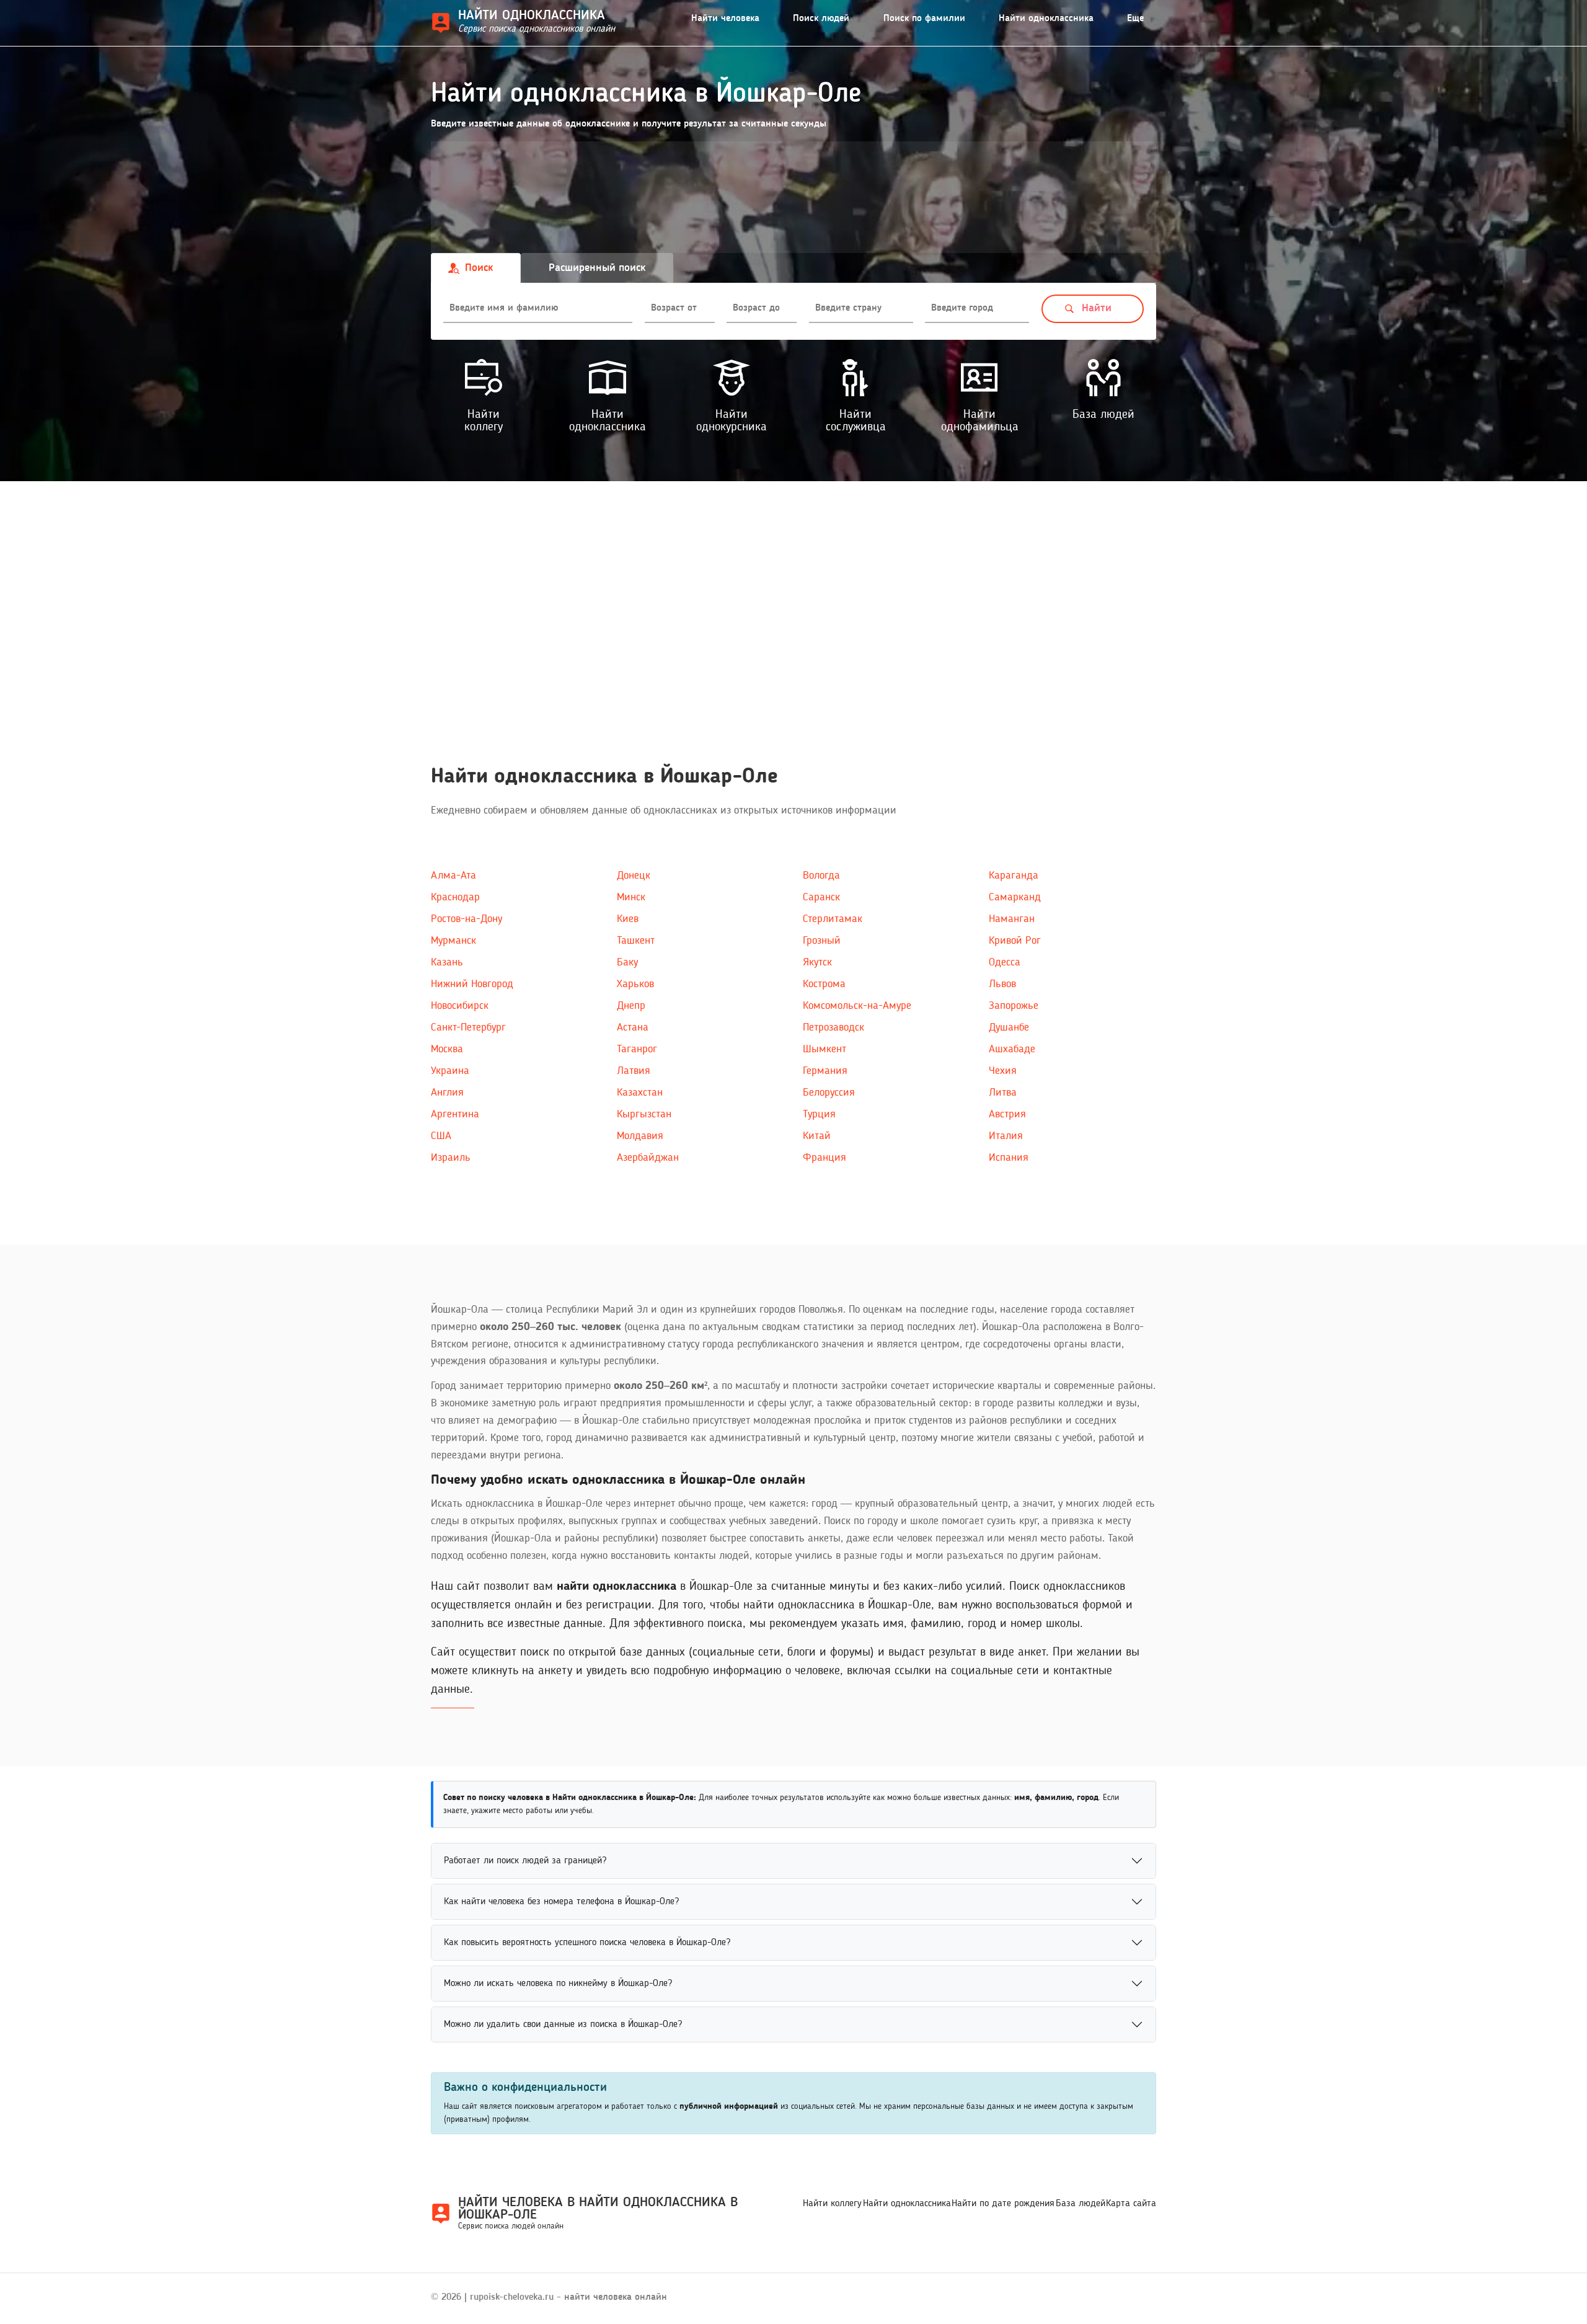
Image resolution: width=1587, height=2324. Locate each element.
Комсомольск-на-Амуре (857, 1006)
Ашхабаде (1012, 1049)
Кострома (824, 984)
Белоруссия (829, 1093)
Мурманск (453, 941)
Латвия (634, 1071)
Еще (1135, 19)
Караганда (1014, 876)
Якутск (817, 962)
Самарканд (1015, 897)
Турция (819, 1114)
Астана (633, 1027)
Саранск (821, 897)
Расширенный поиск (597, 268)
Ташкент (636, 941)
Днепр (631, 1006)
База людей (1081, 2204)
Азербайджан (648, 1158)
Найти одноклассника (1046, 19)
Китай (817, 1136)
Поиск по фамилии (924, 19)
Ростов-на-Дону (466, 919)
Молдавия (640, 1136)
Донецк (634, 876)
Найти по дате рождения (1003, 2204)
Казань (447, 962)
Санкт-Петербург (468, 1027)
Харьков (635, 984)
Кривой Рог (1015, 941)
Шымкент (824, 1049)
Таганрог (637, 1049)
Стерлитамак (833, 919)
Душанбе (1009, 1027)
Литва (1003, 1093)
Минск (631, 897)
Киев (628, 919)
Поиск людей (821, 19)
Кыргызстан (644, 1114)
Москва (447, 1049)
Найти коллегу (832, 2204)
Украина (450, 1071)
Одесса (1005, 962)
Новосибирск (460, 1006)
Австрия (1007, 1114)
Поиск (479, 268)
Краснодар (455, 897)
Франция (824, 1158)
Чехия (1003, 1071)
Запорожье (1014, 1006)
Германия (825, 1071)
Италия (1006, 1136)
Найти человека (725, 19)
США (441, 1136)
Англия (447, 1093)
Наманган (1012, 919)
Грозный (822, 941)
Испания (1009, 1158)
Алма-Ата (453, 876)
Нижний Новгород (472, 984)
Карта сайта (1131, 2204)
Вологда (821, 876)
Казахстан (640, 1093)
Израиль (451, 1158)
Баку (627, 962)
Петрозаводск (833, 1027)
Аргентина (455, 1114)
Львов (1002, 984)
